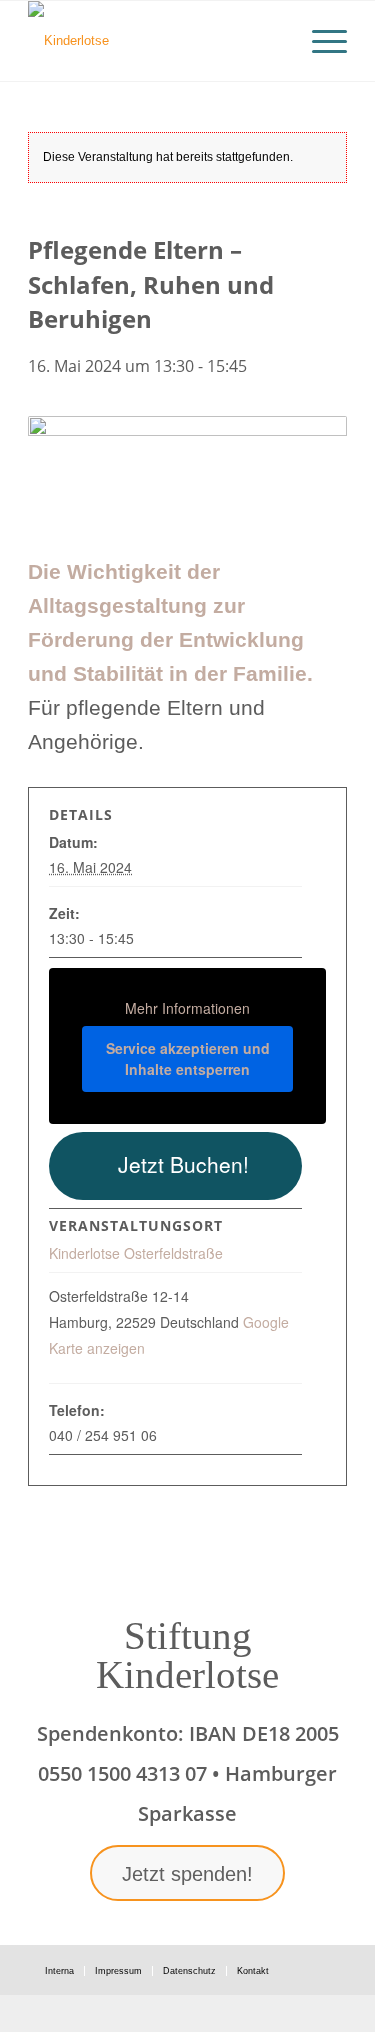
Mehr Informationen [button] (187, 1009)
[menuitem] (319, 41)
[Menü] (319, 41)
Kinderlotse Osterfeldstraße (136, 1253)
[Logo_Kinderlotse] (155, 41)
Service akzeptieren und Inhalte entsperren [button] (188, 1058)
